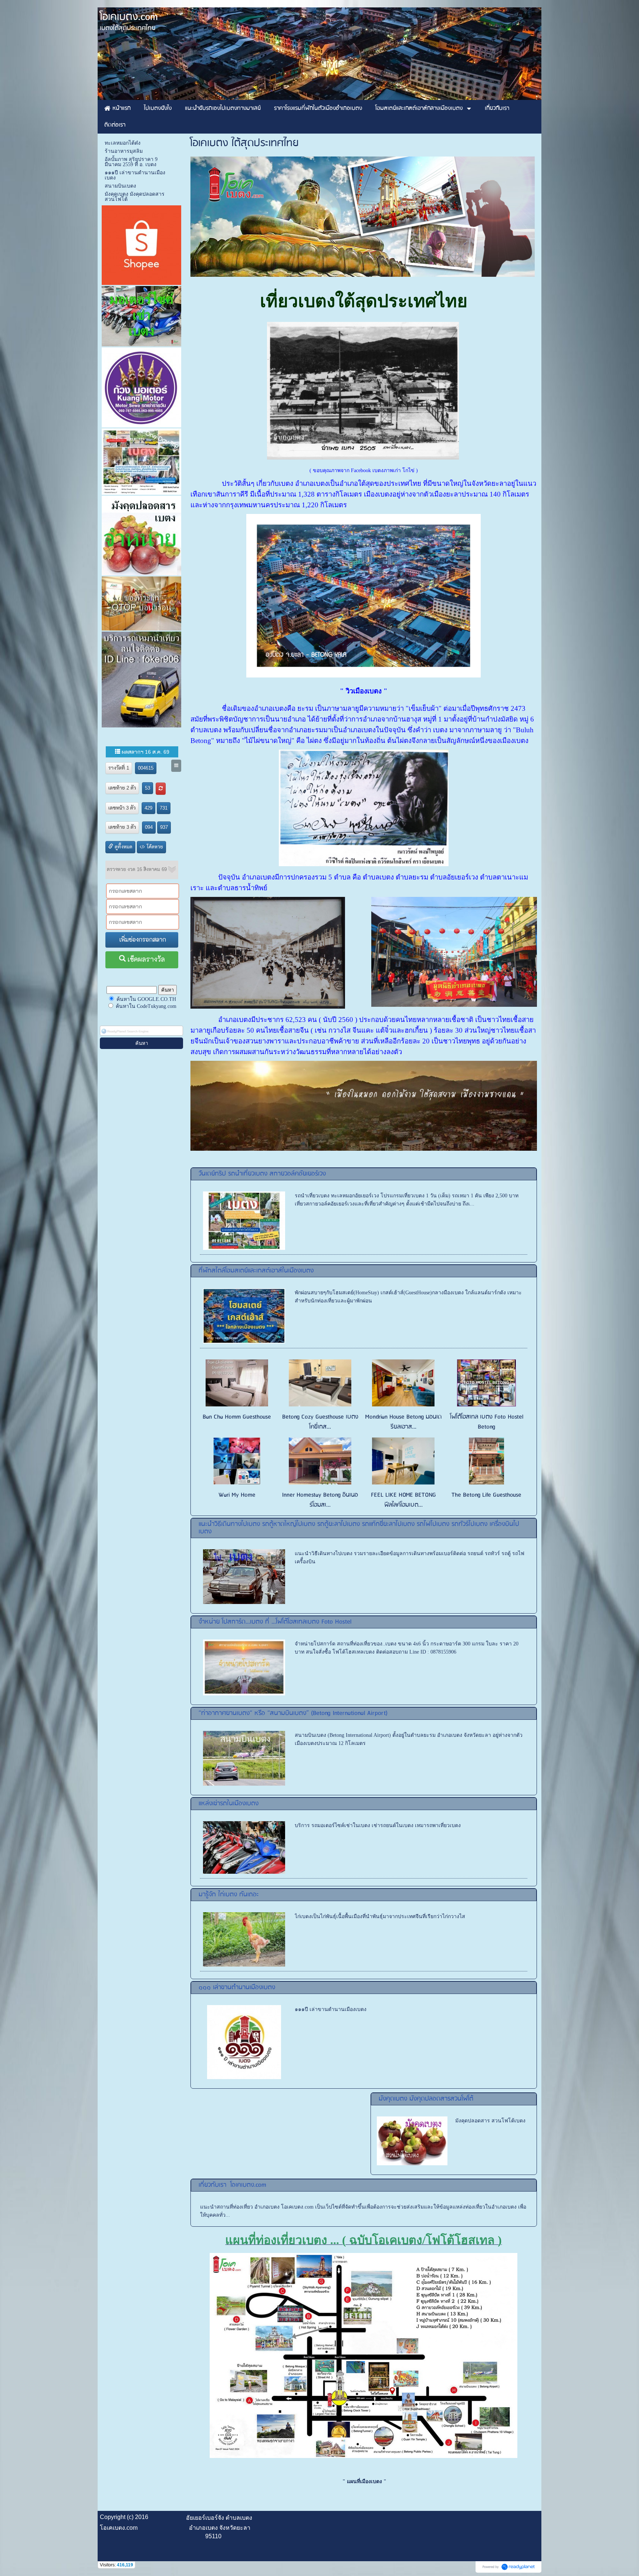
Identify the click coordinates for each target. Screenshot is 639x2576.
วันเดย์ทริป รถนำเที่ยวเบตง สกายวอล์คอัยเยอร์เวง (262, 1174)
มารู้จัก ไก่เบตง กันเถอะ (229, 1895)
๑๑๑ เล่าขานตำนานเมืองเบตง (237, 1988)
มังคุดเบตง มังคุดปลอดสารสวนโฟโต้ (426, 2099)
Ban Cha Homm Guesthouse (237, 1417)
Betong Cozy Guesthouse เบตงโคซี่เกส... (320, 1422)
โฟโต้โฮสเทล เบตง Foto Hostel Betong (487, 1422)
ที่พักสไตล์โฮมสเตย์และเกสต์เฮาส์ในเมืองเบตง (256, 1271)
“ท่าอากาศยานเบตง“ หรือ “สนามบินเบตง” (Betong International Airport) (293, 1713)
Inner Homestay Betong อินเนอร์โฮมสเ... (320, 1500)
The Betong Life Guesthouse (486, 1495)
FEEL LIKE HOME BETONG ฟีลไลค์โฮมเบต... (403, 1500)
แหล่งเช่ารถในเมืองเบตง (229, 1804)
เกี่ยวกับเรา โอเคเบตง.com (232, 2185)
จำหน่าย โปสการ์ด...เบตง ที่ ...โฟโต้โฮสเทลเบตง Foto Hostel (275, 1622)
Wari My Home (237, 1495)
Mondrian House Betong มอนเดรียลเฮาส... (403, 1422)
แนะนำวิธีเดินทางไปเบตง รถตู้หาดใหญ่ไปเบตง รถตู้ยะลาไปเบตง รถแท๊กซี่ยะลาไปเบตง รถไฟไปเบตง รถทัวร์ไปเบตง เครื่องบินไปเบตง (359, 1528)
